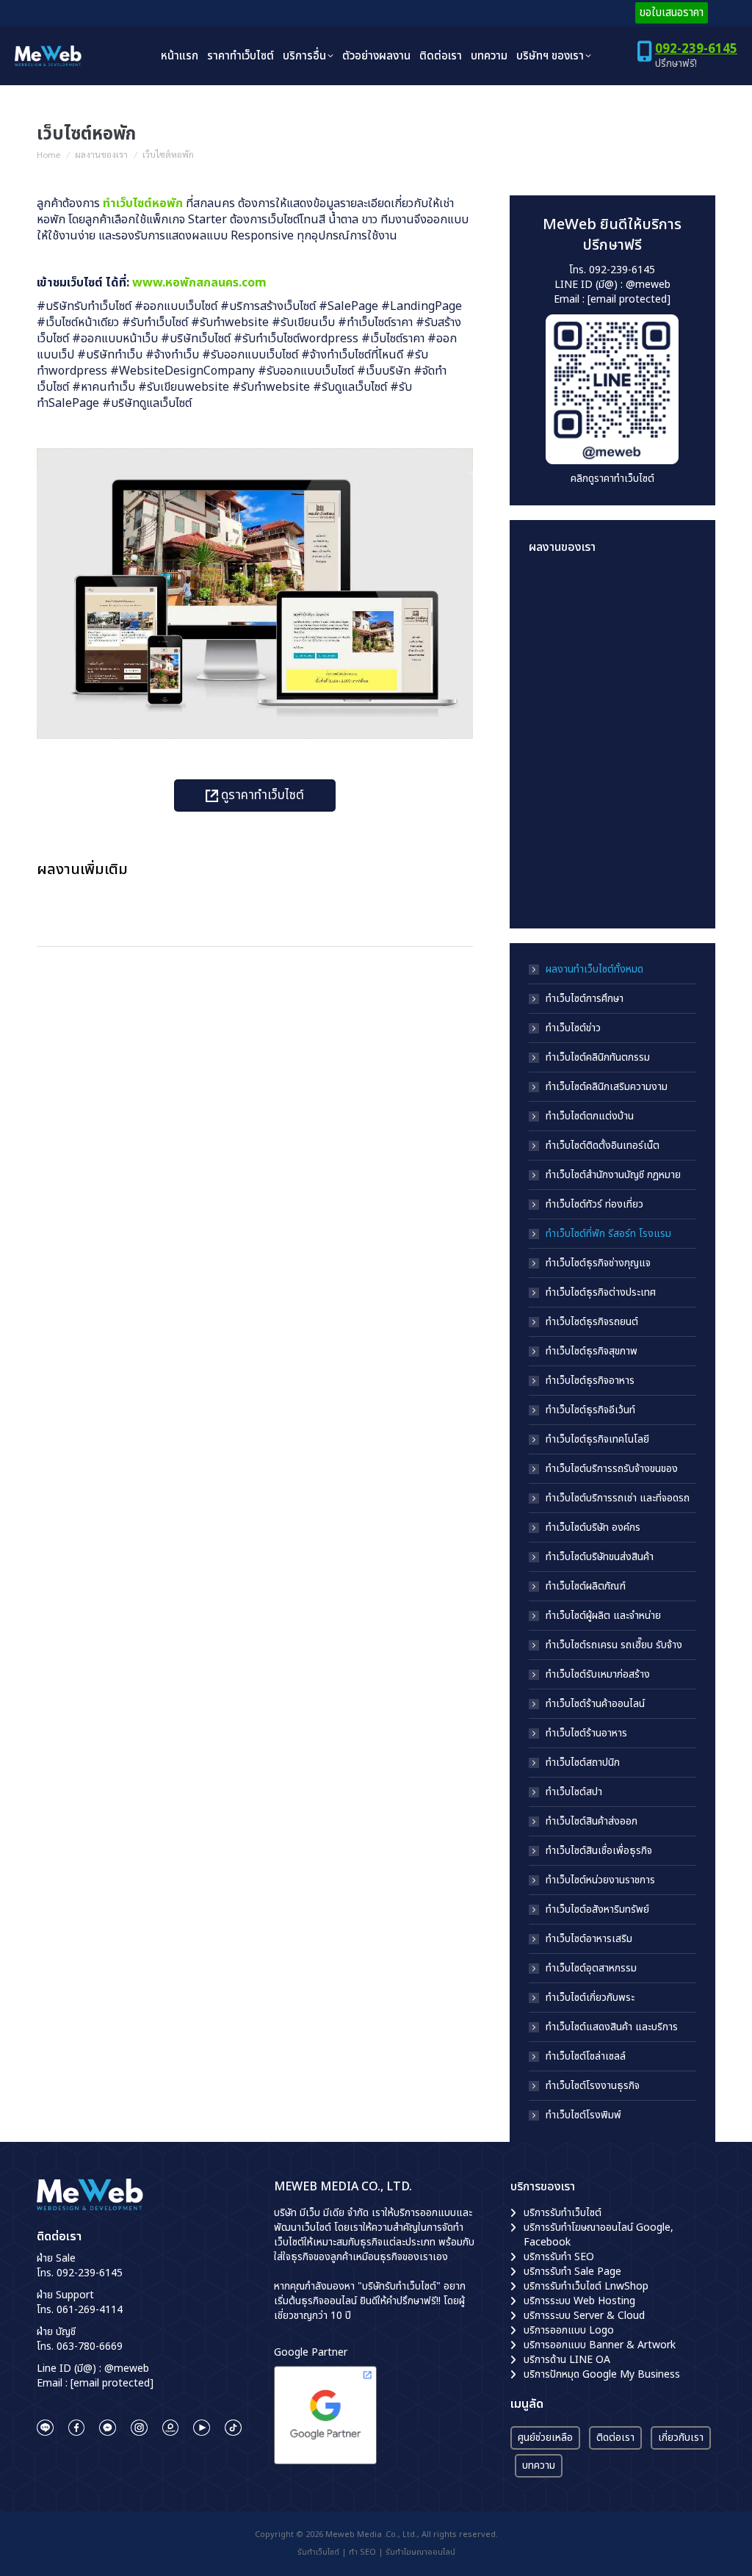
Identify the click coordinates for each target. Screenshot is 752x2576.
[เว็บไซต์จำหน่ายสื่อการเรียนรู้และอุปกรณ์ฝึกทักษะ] (614, 598)
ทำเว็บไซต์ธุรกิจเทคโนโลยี (597, 1440)
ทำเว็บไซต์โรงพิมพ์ (583, 2115)
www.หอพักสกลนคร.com (199, 283)
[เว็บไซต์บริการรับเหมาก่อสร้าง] (557, 655)
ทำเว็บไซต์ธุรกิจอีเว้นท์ (590, 1410)
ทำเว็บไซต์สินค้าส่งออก (592, 1822)
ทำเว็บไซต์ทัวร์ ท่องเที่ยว (594, 1205)
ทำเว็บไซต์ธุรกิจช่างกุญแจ (598, 1263)
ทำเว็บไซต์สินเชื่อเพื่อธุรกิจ (599, 1851)
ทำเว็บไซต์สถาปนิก (583, 1763)
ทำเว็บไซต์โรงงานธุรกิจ (593, 2086)
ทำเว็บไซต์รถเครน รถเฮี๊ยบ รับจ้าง (614, 1645)
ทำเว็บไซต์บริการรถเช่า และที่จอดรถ (618, 1498)
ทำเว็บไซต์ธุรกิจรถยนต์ (592, 1322)
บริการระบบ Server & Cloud (584, 2316)
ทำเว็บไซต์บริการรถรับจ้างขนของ (612, 1469)
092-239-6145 (696, 49)
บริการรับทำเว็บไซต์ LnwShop (586, 2286)
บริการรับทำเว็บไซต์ (563, 2213)
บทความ (539, 2465)
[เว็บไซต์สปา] (614, 768)
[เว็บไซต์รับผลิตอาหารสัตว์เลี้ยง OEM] (557, 711)
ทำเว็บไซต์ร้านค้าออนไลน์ (595, 1704)
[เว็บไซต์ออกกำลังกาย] (614, 711)
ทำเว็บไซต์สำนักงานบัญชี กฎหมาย (613, 1175)
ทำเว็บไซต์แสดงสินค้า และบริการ (612, 2027)
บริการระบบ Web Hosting (579, 2301)
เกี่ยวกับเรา (681, 2438)
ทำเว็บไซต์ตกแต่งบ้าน (590, 1116)
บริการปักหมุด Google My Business (602, 2374)
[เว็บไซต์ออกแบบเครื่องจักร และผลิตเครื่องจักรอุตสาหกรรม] (557, 768)
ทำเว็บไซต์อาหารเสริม (589, 1939)
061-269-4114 (90, 2310)
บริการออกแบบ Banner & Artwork (600, 2345)
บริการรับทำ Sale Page (572, 2272)
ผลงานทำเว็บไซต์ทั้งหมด (594, 970)
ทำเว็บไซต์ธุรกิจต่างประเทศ (601, 1293)
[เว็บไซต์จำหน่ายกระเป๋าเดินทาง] (557, 881)
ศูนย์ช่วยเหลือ (545, 2438)
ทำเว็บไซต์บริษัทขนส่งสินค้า (600, 1557)
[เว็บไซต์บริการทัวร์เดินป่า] (614, 881)
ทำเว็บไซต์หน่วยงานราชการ (600, 1880)
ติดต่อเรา (615, 2438)
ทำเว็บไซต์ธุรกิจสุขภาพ (592, 1352)
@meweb (648, 285)
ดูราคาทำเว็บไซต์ (261, 795)
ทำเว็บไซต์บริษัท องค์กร (593, 1528)
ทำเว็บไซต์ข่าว (573, 1028)
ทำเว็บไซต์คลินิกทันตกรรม (598, 1058)
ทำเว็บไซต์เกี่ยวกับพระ (590, 1998)
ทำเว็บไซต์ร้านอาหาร (586, 1733)
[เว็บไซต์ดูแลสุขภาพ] (614, 655)
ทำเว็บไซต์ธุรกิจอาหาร (590, 1381)
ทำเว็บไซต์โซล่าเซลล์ (586, 2057)
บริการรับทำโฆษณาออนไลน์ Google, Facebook (599, 2235)
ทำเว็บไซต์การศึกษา (585, 999)
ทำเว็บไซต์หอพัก (143, 203)
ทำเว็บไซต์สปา (574, 1792)
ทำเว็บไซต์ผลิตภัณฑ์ (586, 1587)
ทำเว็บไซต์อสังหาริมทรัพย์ (597, 1910)
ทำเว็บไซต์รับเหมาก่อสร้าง (598, 1675)
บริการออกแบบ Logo (569, 2330)
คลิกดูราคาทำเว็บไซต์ (612, 479)
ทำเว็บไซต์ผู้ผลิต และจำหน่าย (603, 1616)
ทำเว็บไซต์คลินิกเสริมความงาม (607, 1087)
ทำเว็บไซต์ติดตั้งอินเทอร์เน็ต (603, 1146)
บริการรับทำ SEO (559, 2257)
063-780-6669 (90, 2346)
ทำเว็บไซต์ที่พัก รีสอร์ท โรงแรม (608, 1234)
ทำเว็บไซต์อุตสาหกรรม (591, 1969)
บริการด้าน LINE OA (567, 2360)
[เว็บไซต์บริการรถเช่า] (557, 598)
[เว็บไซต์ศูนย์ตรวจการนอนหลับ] (557, 825)
